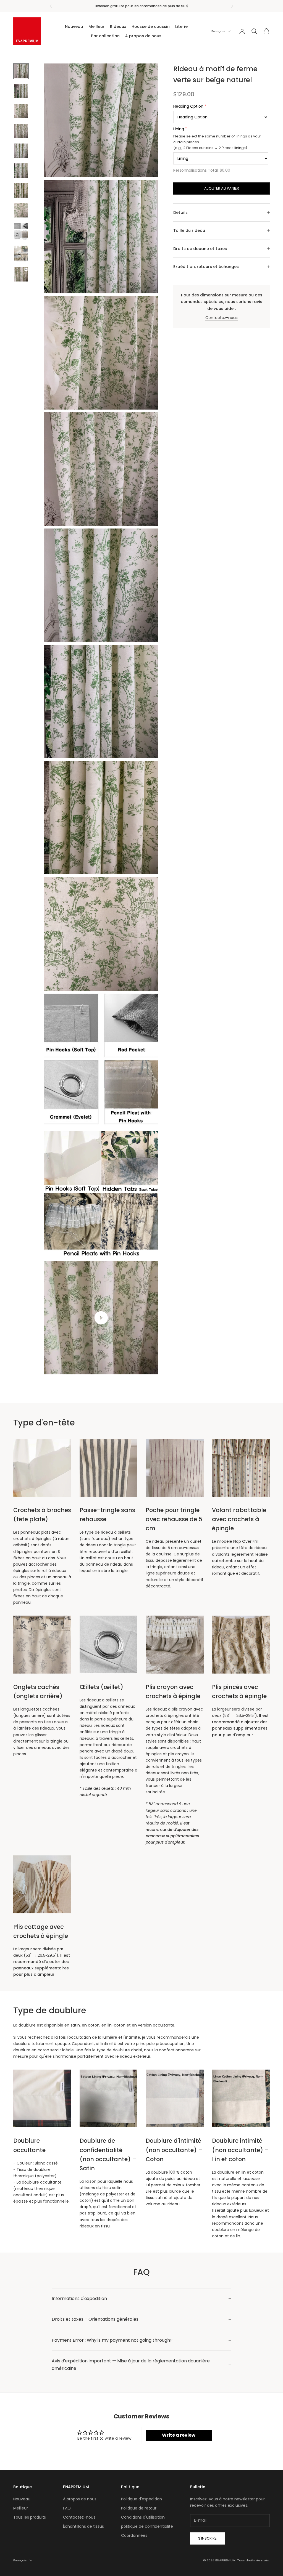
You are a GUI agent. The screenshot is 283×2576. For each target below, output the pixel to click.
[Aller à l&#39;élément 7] (21, 190)
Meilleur (96, 26)
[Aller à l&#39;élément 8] (21, 210)
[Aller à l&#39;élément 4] (21, 131)
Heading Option (188, 106)
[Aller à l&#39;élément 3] (21, 111)
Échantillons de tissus (83, 2526)
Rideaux (118, 26)
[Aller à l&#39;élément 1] (21, 71)
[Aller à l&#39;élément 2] (21, 91)
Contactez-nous (222, 318)
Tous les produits (30, 2517)
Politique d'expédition (141, 2499)
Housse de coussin (151, 26)
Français (218, 31)
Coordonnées (134, 2535)
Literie (181, 26)
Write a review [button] (179, 2435)
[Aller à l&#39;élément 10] (21, 254)
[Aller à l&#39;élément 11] (21, 274)
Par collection (105, 36)
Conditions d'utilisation (143, 2517)
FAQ (67, 2508)
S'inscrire (207, 2538)
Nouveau (74, 26)
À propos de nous (143, 36)
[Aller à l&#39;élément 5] (21, 151)
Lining (179, 129)
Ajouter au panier (222, 188)
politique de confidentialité (147, 2526)
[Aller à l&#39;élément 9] (21, 232)
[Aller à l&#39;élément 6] (21, 171)
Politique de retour (139, 2508)
